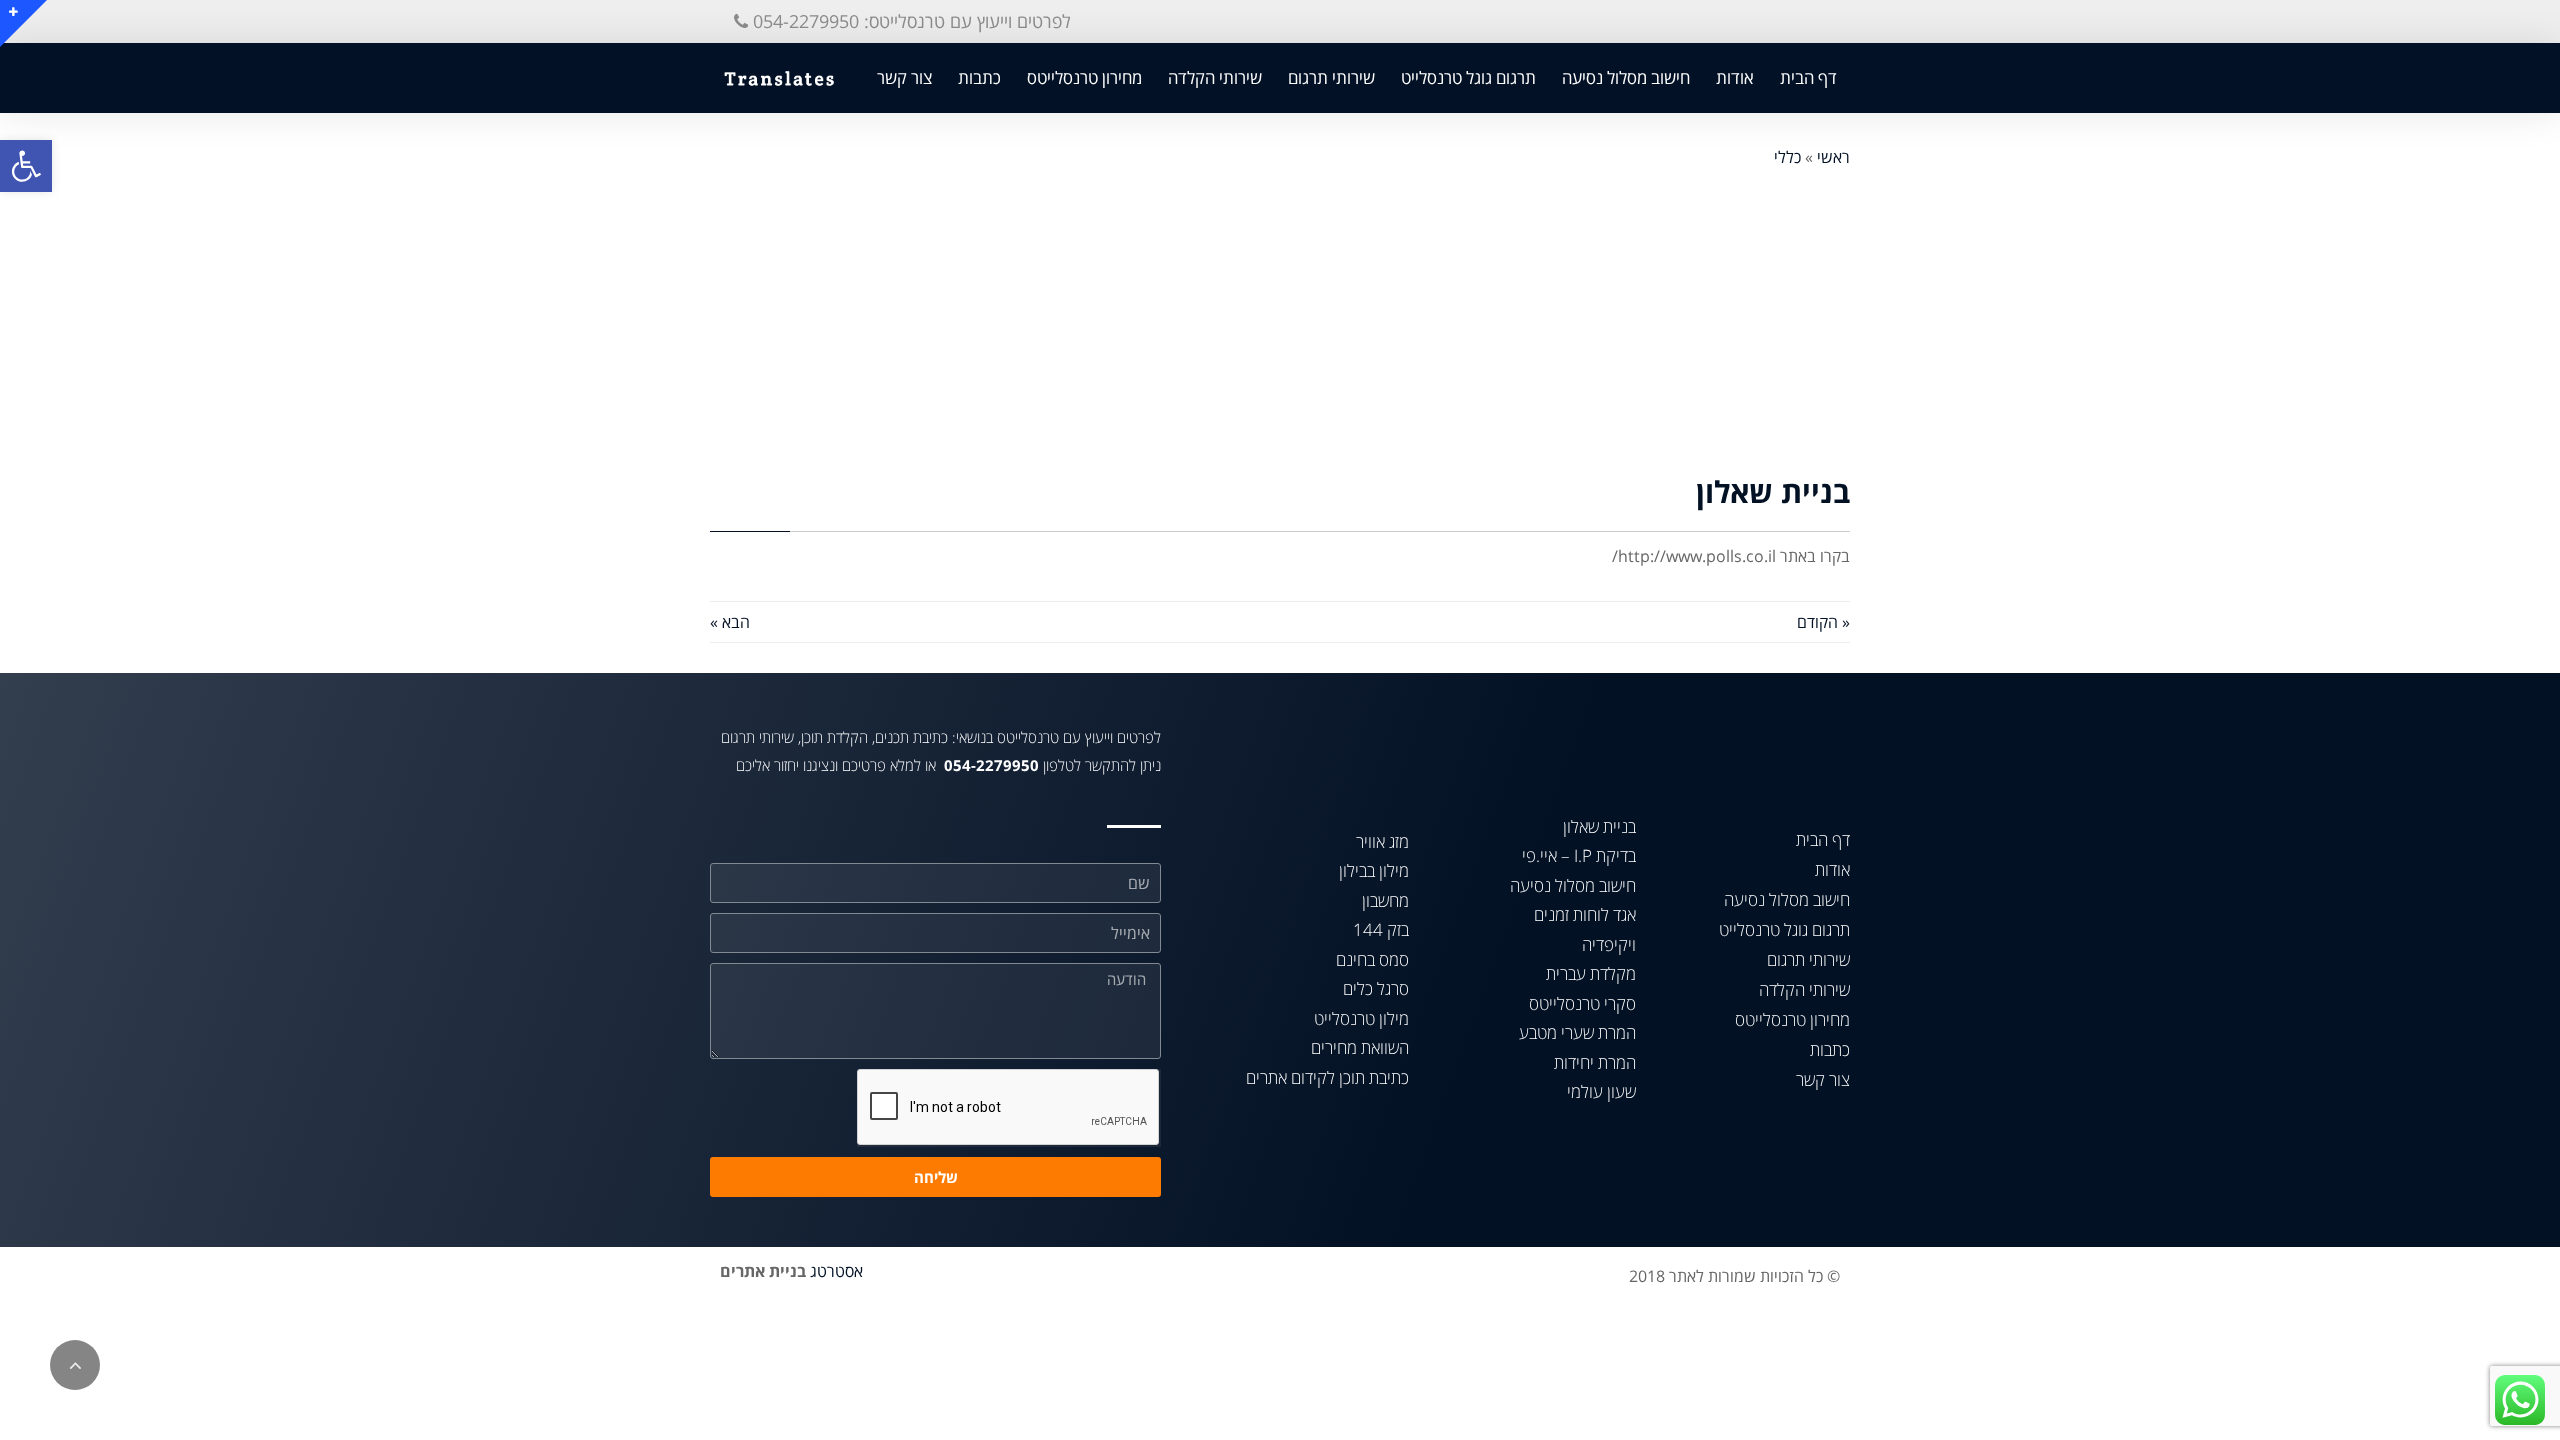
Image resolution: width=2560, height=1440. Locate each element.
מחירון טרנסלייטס (1084, 77)
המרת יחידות (1595, 1062)
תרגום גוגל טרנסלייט (1468, 77)
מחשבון (1385, 900)
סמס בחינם (1372, 959)
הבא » (730, 622)
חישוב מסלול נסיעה (1626, 77)
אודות (1735, 77)
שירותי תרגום (1331, 77)
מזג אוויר (1382, 841)
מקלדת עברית (1591, 973)
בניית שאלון (1599, 826)
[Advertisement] (1280, 322)
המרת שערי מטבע (1577, 1032)
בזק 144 (1381, 929)
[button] (902, 21)
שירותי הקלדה (1215, 77)
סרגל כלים (1376, 988)
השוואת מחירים (1360, 1047)
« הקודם (1823, 622)
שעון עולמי (1601, 1091)
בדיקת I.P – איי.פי (1579, 855)
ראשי (1833, 157)
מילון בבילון (1374, 870)
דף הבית (1808, 77)
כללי (1787, 157)
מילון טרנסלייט (1361, 1018)
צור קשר (904, 77)
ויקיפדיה (1609, 944)
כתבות (979, 77)
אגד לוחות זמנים (1585, 914)
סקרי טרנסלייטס (1582, 1003)
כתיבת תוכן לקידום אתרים (1327, 1077)
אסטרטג (836, 1271)
